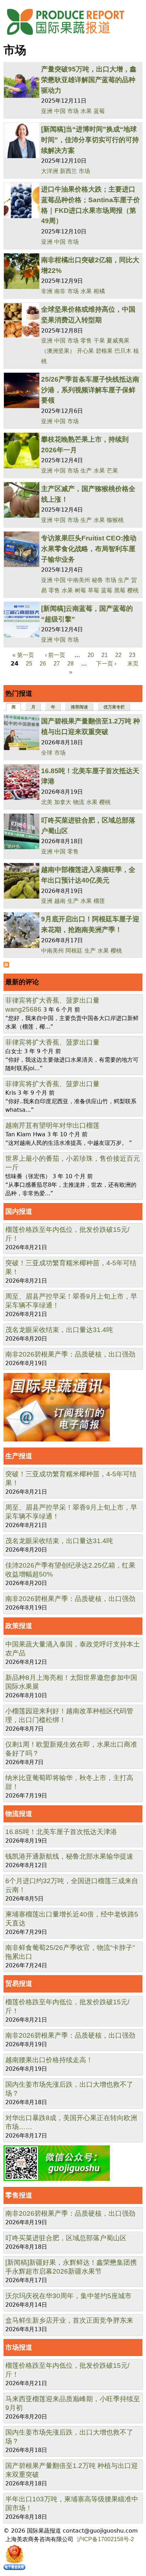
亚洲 (47, 111)
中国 (60, 111)
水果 (86, 111)
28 (71, 664)
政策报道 (19, 1626)
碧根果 (104, 351)
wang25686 (23, 1009)
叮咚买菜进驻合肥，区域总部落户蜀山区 (66, 2238)
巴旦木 (123, 351)
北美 (47, 802)
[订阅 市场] (6, 966)
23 (132, 655)
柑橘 (99, 291)
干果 (99, 341)
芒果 (112, 471)
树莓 (80, 590)
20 (91, 655)
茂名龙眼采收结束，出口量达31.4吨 (59, 1330)
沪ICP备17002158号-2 (105, 2539)
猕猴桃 (115, 520)
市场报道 (19, 2347)
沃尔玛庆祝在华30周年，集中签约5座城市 (68, 2296)
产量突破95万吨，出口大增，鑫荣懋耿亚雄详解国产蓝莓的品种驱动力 (89, 80)
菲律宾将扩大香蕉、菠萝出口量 (52, 1000)
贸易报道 (19, 1984)
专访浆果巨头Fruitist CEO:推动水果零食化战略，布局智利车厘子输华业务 (89, 549)
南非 (60, 291)
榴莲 (99, 901)
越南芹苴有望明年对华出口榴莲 (52, 1125)
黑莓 (120, 590)
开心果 (85, 351)
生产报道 (19, 1456)
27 (57, 664)
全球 (47, 753)
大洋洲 (50, 171)
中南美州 (79, 580)
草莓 (94, 590)
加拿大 (63, 802)
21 (105, 655)
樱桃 (133, 590)
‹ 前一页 (55, 655)
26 (43, 664)
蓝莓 (99, 111)
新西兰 (68, 171)
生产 (86, 471)
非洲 (47, 291)
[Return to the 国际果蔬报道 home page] (71, 37)
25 (29, 664)
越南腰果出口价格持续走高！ (49, 2060)
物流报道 (19, 1814)
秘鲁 (97, 580)
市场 (73, 111)
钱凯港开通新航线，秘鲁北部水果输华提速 (69, 1856)
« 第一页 (23, 655)
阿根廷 (74, 951)
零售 (86, 341)
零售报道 (19, 2195)
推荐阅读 (79, 707)
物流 (79, 802)
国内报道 (19, 1211)
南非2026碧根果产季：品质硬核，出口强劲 (70, 1354)
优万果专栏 (114, 707)
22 (118, 655)
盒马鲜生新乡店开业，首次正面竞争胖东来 (69, 2320)
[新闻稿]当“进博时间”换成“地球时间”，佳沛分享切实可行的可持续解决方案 (90, 140)
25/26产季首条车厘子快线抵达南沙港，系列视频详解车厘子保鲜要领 (90, 390)
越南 (60, 901)
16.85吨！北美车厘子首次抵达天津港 (61, 1832)
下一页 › (106, 664)
